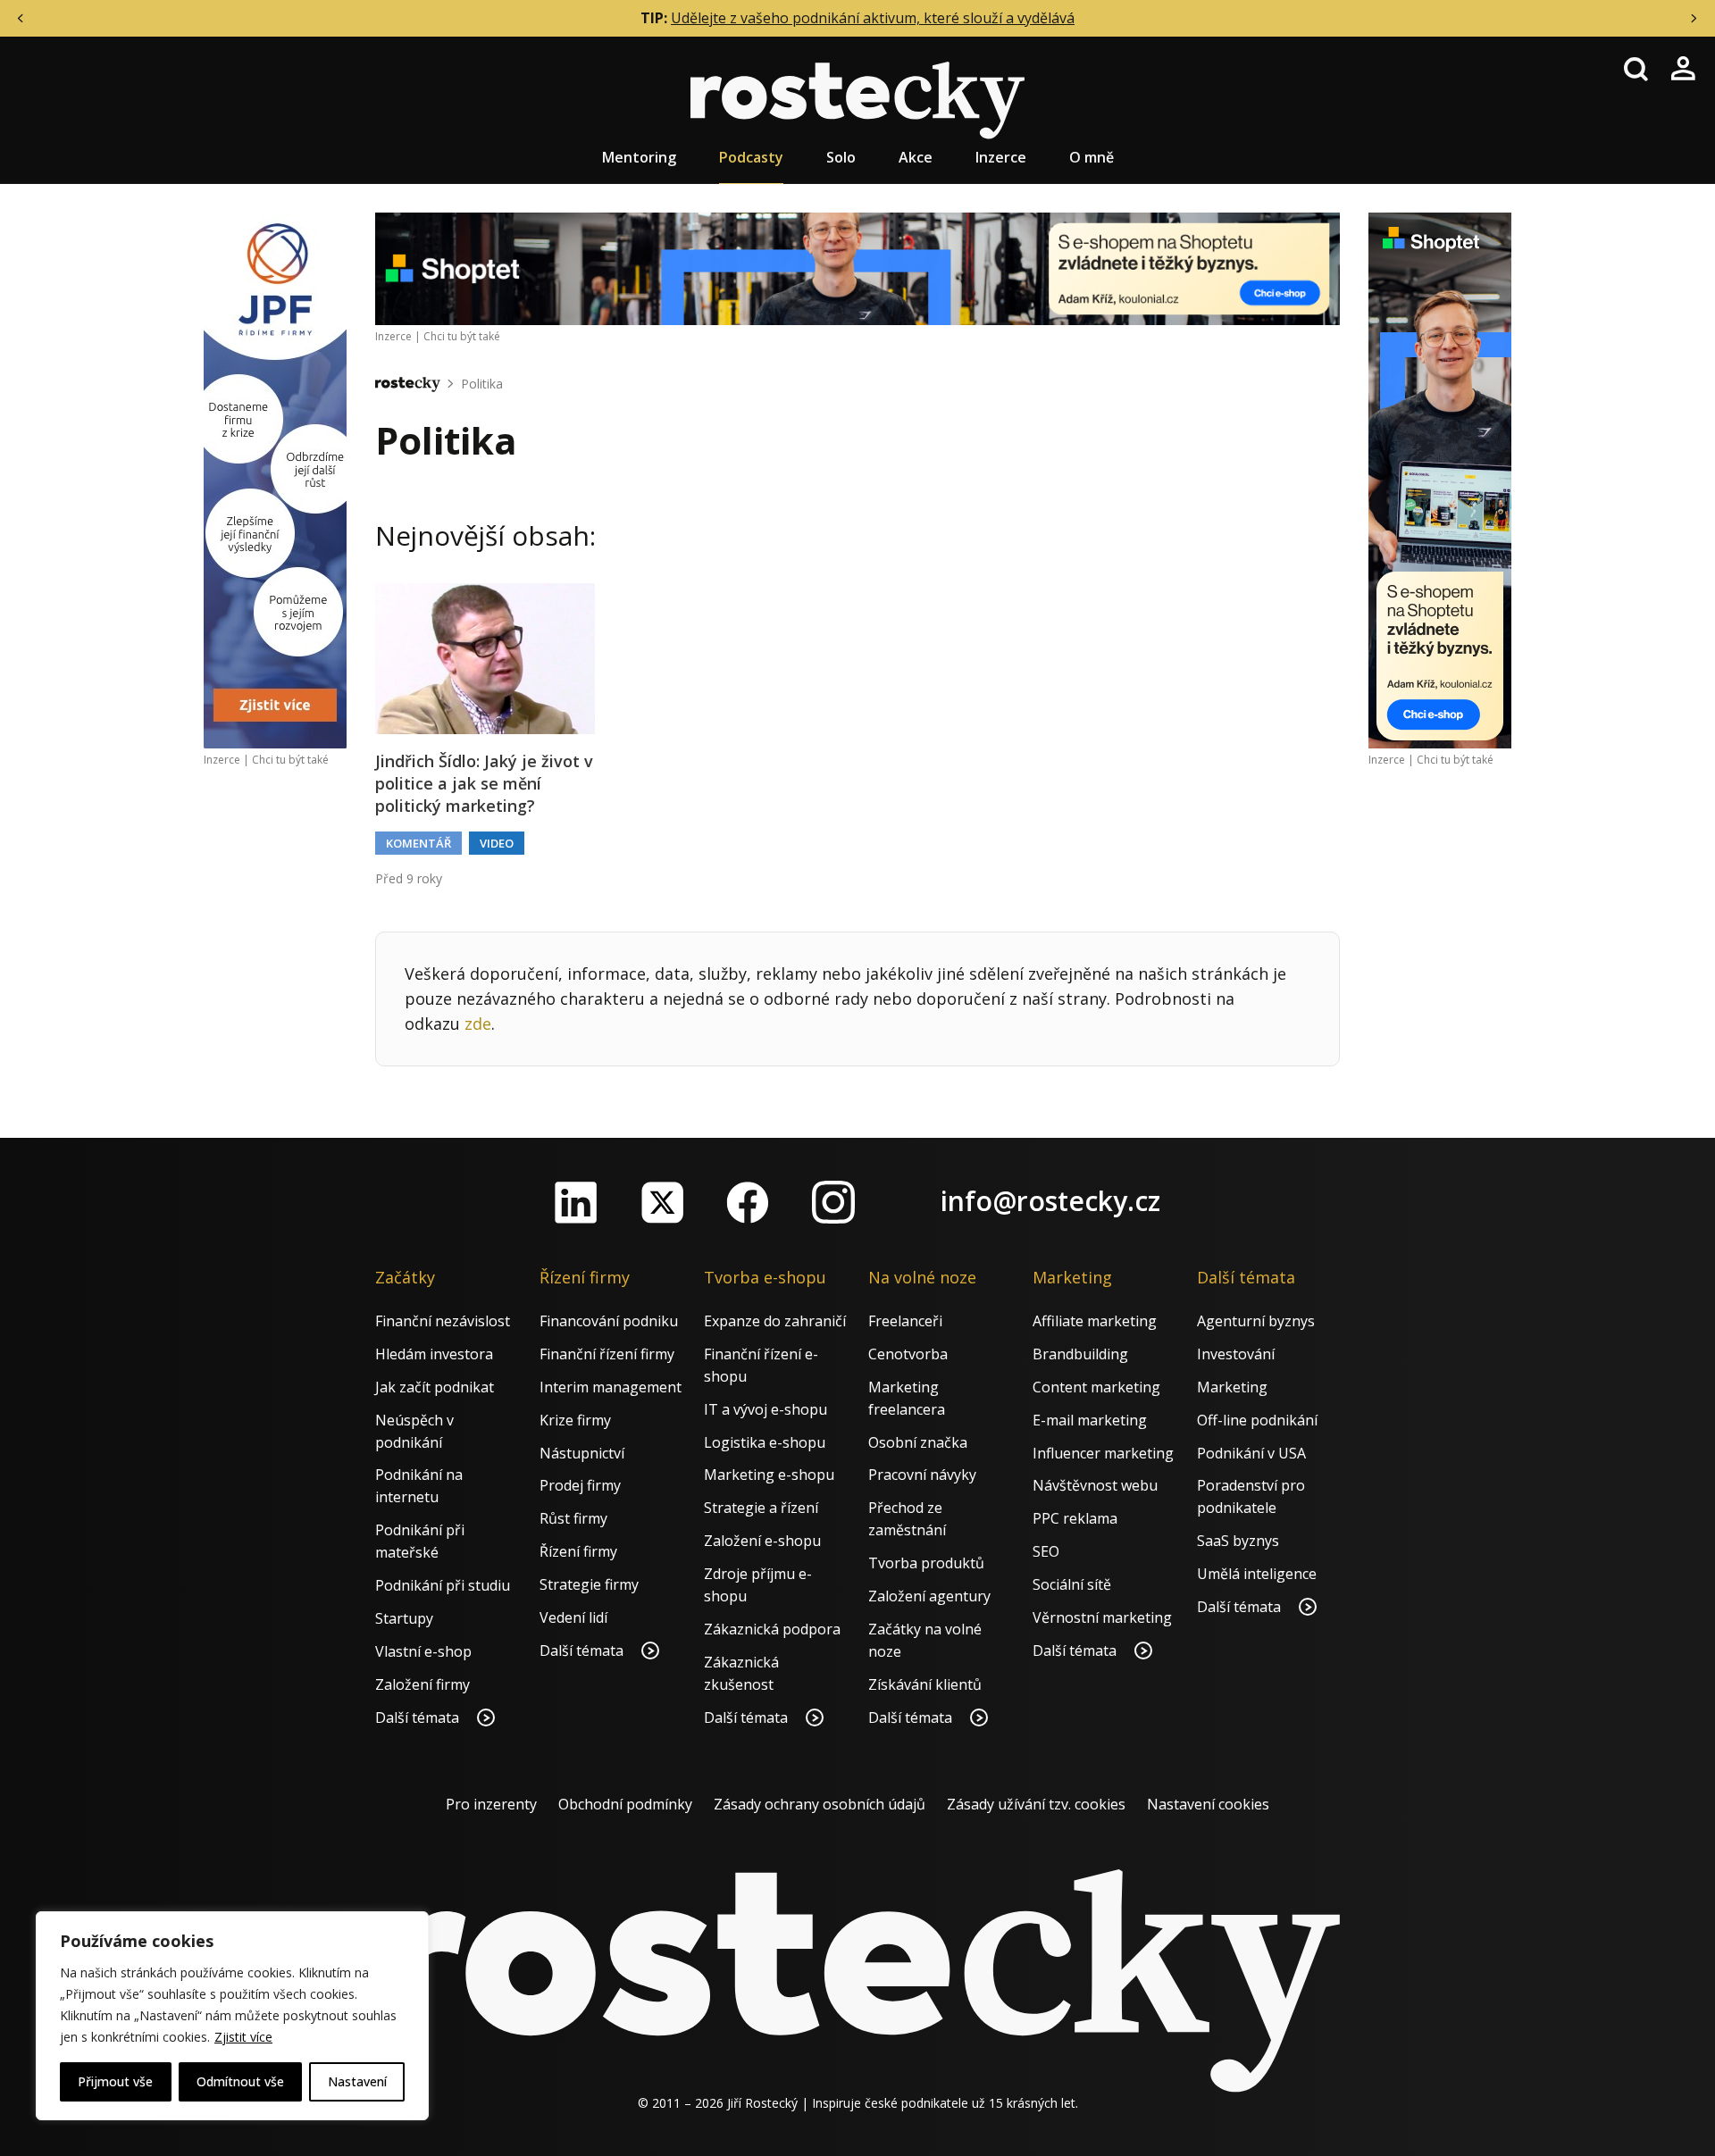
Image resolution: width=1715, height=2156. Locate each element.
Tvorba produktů (926, 1563)
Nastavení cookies (1208, 1804)
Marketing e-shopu (769, 1475)
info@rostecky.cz (1050, 1201)
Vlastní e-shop (423, 1651)
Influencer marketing (1103, 1453)
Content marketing (1096, 1387)
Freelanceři (905, 1321)
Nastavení (357, 2081)
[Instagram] (833, 1202)
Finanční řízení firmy (607, 1354)
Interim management (611, 1387)
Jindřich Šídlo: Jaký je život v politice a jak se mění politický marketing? (484, 783)
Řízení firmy (578, 1551)
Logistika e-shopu (765, 1442)
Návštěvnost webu (1095, 1485)
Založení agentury (929, 1596)
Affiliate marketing (1095, 1321)
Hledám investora (434, 1354)
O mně (1092, 157)
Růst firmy (573, 1518)
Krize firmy (575, 1420)
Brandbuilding (1080, 1354)
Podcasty (751, 157)
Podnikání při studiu (443, 1585)
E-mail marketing (1090, 1420)
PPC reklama (1075, 1518)
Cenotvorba (908, 1354)
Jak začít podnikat (435, 1387)
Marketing (1232, 1387)
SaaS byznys (1238, 1541)
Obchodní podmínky (625, 1804)
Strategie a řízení (761, 1508)
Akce (916, 157)
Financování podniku (609, 1321)
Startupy (404, 1618)
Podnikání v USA (1251, 1453)
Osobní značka (918, 1442)
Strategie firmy (589, 1584)
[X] (662, 1202)
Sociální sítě (1072, 1584)
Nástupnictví (582, 1453)
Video (497, 843)
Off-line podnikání (1257, 1420)
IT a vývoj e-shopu (765, 1409)
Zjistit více (243, 2037)
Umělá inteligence (1257, 1574)
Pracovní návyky (922, 1475)
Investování (1236, 1354)
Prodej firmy (580, 1485)
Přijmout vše (115, 2081)
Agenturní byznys (1256, 1321)
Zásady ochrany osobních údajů (820, 1804)
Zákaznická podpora (772, 1629)
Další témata (419, 1717)
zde (478, 1024)
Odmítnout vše (240, 2081)
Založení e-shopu (762, 1541)
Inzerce (1001, 157)
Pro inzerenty (491, 1804)
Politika (482, 384)
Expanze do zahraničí (775, 1321)
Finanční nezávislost (443, 1321)
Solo (841, 157)
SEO (1046, 1551)
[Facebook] (748, 1202)
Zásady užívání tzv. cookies (1036, 1804)
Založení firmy (422, 1684)
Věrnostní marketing (1102, 1617)
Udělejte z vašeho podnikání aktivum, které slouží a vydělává (873, 18)
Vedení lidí (573, 1617)
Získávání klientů (925, 1684)
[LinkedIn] (576, 1202)
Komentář (418, 843)
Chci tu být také (290, 760)
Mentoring (639, 157)
